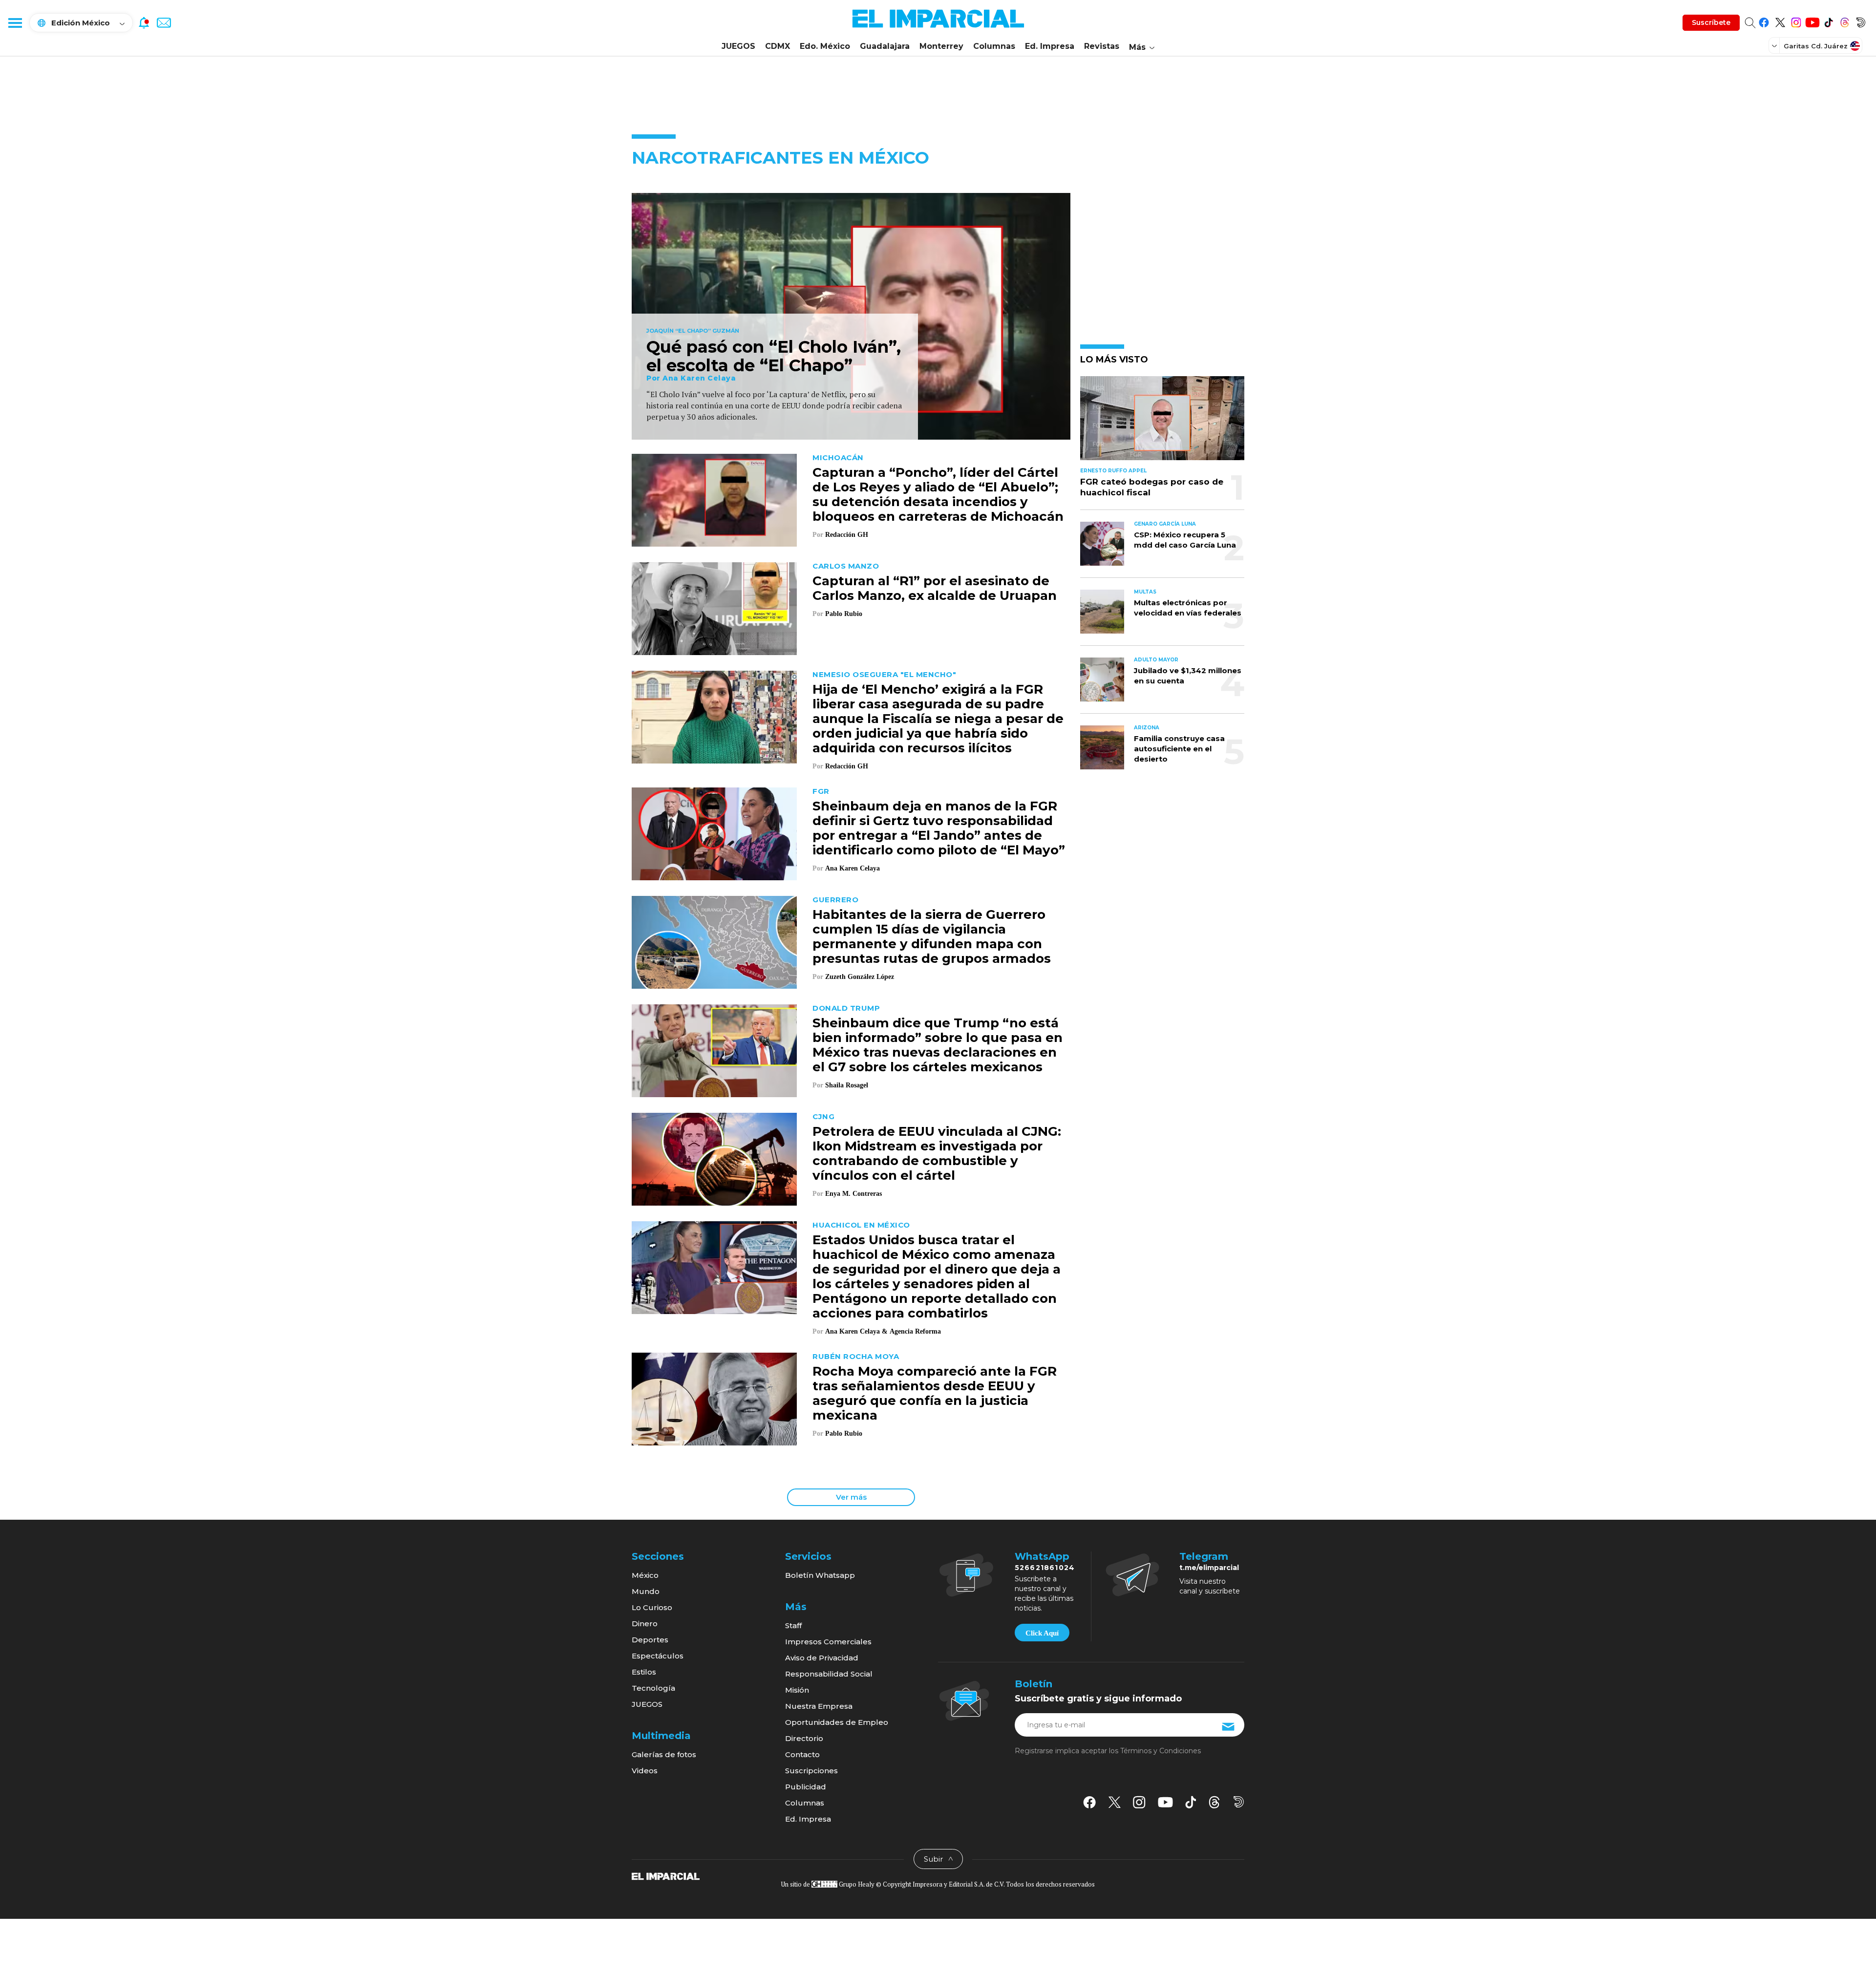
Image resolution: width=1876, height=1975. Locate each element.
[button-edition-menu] (1775, 45)
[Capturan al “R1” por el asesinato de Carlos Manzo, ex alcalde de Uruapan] (714, 607)
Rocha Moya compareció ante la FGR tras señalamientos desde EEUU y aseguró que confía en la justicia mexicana (935, 1393)
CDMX (778, 46)
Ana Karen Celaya (699, 378)
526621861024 (1045, 1568)
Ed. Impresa (1050, 46)
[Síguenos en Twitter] (1780, 21)
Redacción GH (847, 535)
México (645, 1575)
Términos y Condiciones (1161, 1751)
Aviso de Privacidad (822, 1658)
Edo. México (825, 46)
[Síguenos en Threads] (1844, 21)
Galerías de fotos (664, 1754)
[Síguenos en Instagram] (1796, 21)
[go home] (666, 1876)
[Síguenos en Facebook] (1764, 21)
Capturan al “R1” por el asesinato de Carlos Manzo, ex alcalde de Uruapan (935, 588)
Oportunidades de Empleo (837, 1722)
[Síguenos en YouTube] (1812, 21)
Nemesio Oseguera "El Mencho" (884, 674)
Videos (645, 1771)
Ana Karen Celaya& (856, 1331)
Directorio (804, 1738)
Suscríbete (1711, 22)
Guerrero (835, 900)
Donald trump (846, 1008)
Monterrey (941, 46)
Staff (793, 1625)
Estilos (644, 1672)
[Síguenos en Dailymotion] (1861, 21)
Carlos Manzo (846, 566)
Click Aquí (1042, 1633)
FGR (821, 791)
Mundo (646, 1591)
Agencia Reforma (915, 1331)
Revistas (1102, 46)
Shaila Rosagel (847, 1085)
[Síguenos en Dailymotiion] (1239, 1802)
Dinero (645, 1624)
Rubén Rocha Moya (856, 1356)
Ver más (851, 1497)
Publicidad (806, 1787)
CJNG (823, 1116)
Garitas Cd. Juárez (1816, 46)
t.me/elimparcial (1209, 1568)
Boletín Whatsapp (820, 1575)
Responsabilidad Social (829, 1674)
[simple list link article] (1162, 422)
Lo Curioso (652, 1607)
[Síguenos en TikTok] (1828, 21)
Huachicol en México (861, 1225)
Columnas (994, 46)
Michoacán (838, 457)
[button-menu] (15, 22)
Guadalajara (885, 46)
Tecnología (653, 1688)
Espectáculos (658, 1656)
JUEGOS (738, 46)
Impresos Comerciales (828, 1642)
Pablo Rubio (844, 614)
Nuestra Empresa (819, 1706)
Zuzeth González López (861, 977)
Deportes (650, 1640)
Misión (797, 1690)
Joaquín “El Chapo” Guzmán (693, 331)
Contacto (802, 1754)
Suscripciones (811, 1771)
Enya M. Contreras (853, 1194)
